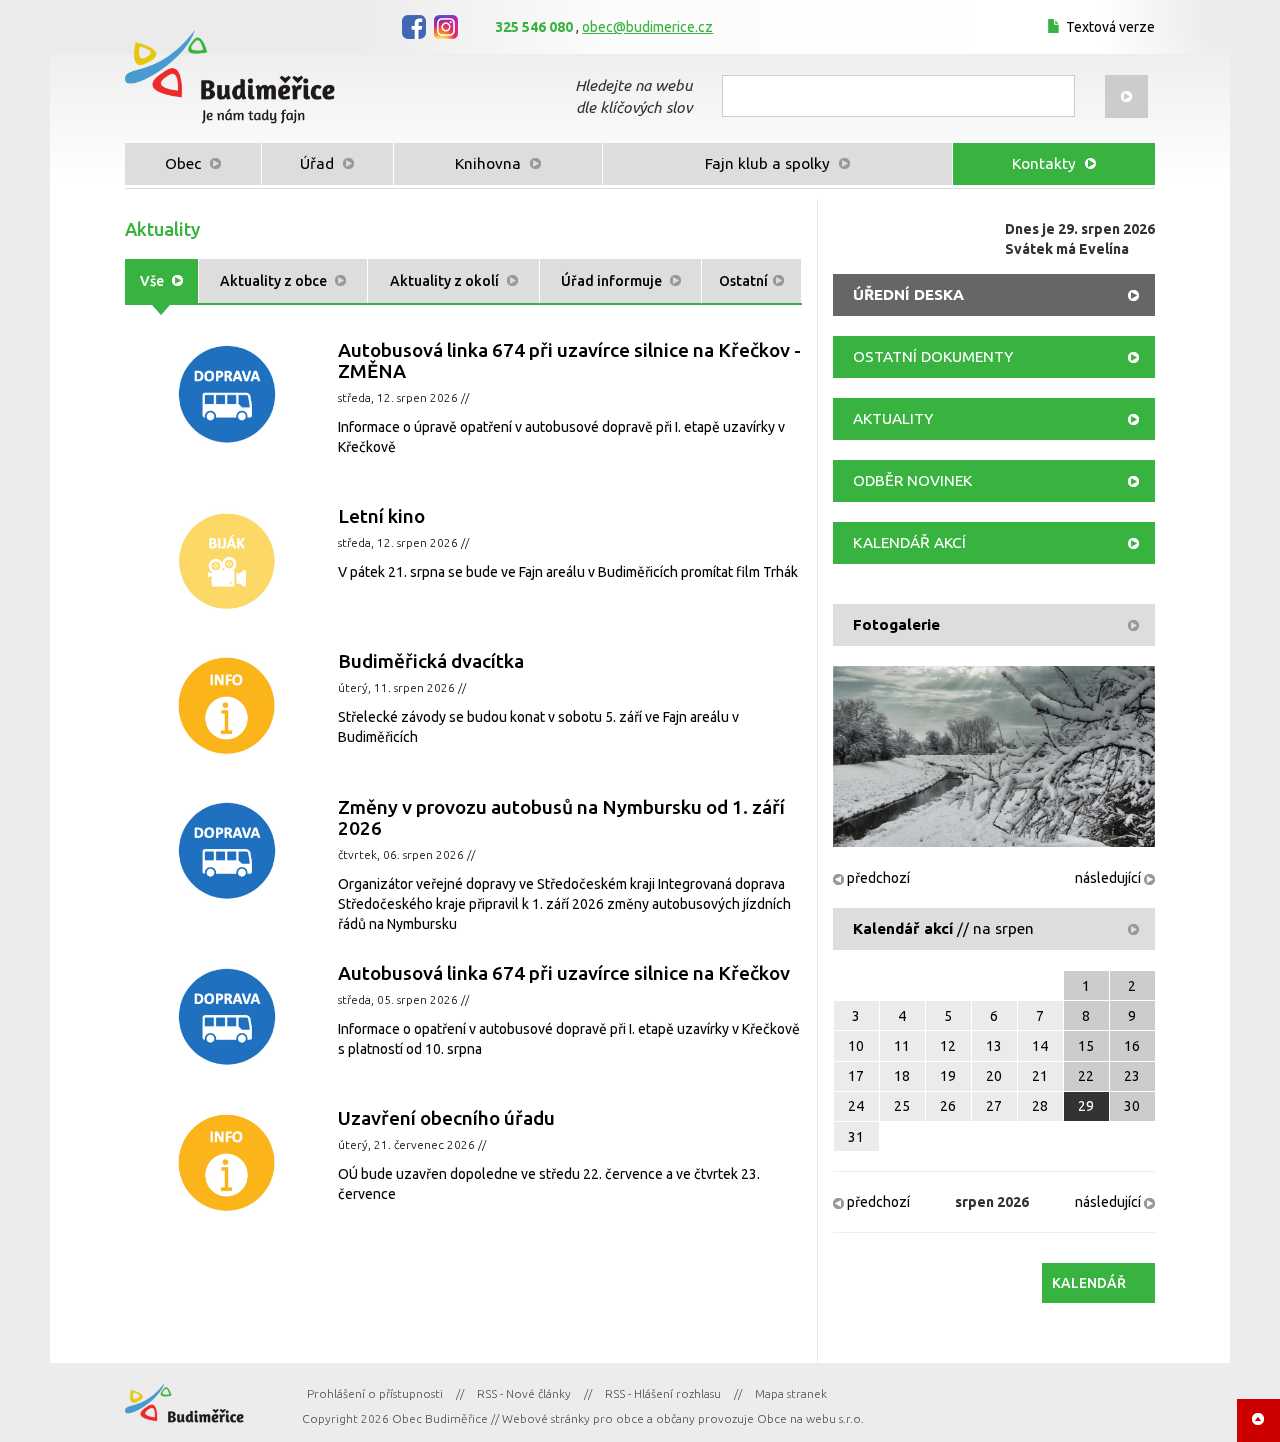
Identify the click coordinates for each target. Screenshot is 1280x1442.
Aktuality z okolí (446, 281)
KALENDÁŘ (1089, 1283)
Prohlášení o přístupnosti (375, 1393)
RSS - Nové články (524, 1393)
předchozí (877, 878)
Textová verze (1110, 27)
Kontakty (1046, 163)
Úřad (319, 163)
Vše (153, 281)
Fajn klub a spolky (769, 163)
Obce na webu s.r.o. (810, 1418)
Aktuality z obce (275, 281)
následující (1109, 878)
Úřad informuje (613, 281)
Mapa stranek (791, 1393)
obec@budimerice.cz (647, 27)
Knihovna (490, 163)
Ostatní (743, 281)
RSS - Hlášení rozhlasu (663, 1393)
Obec (185, 163)
